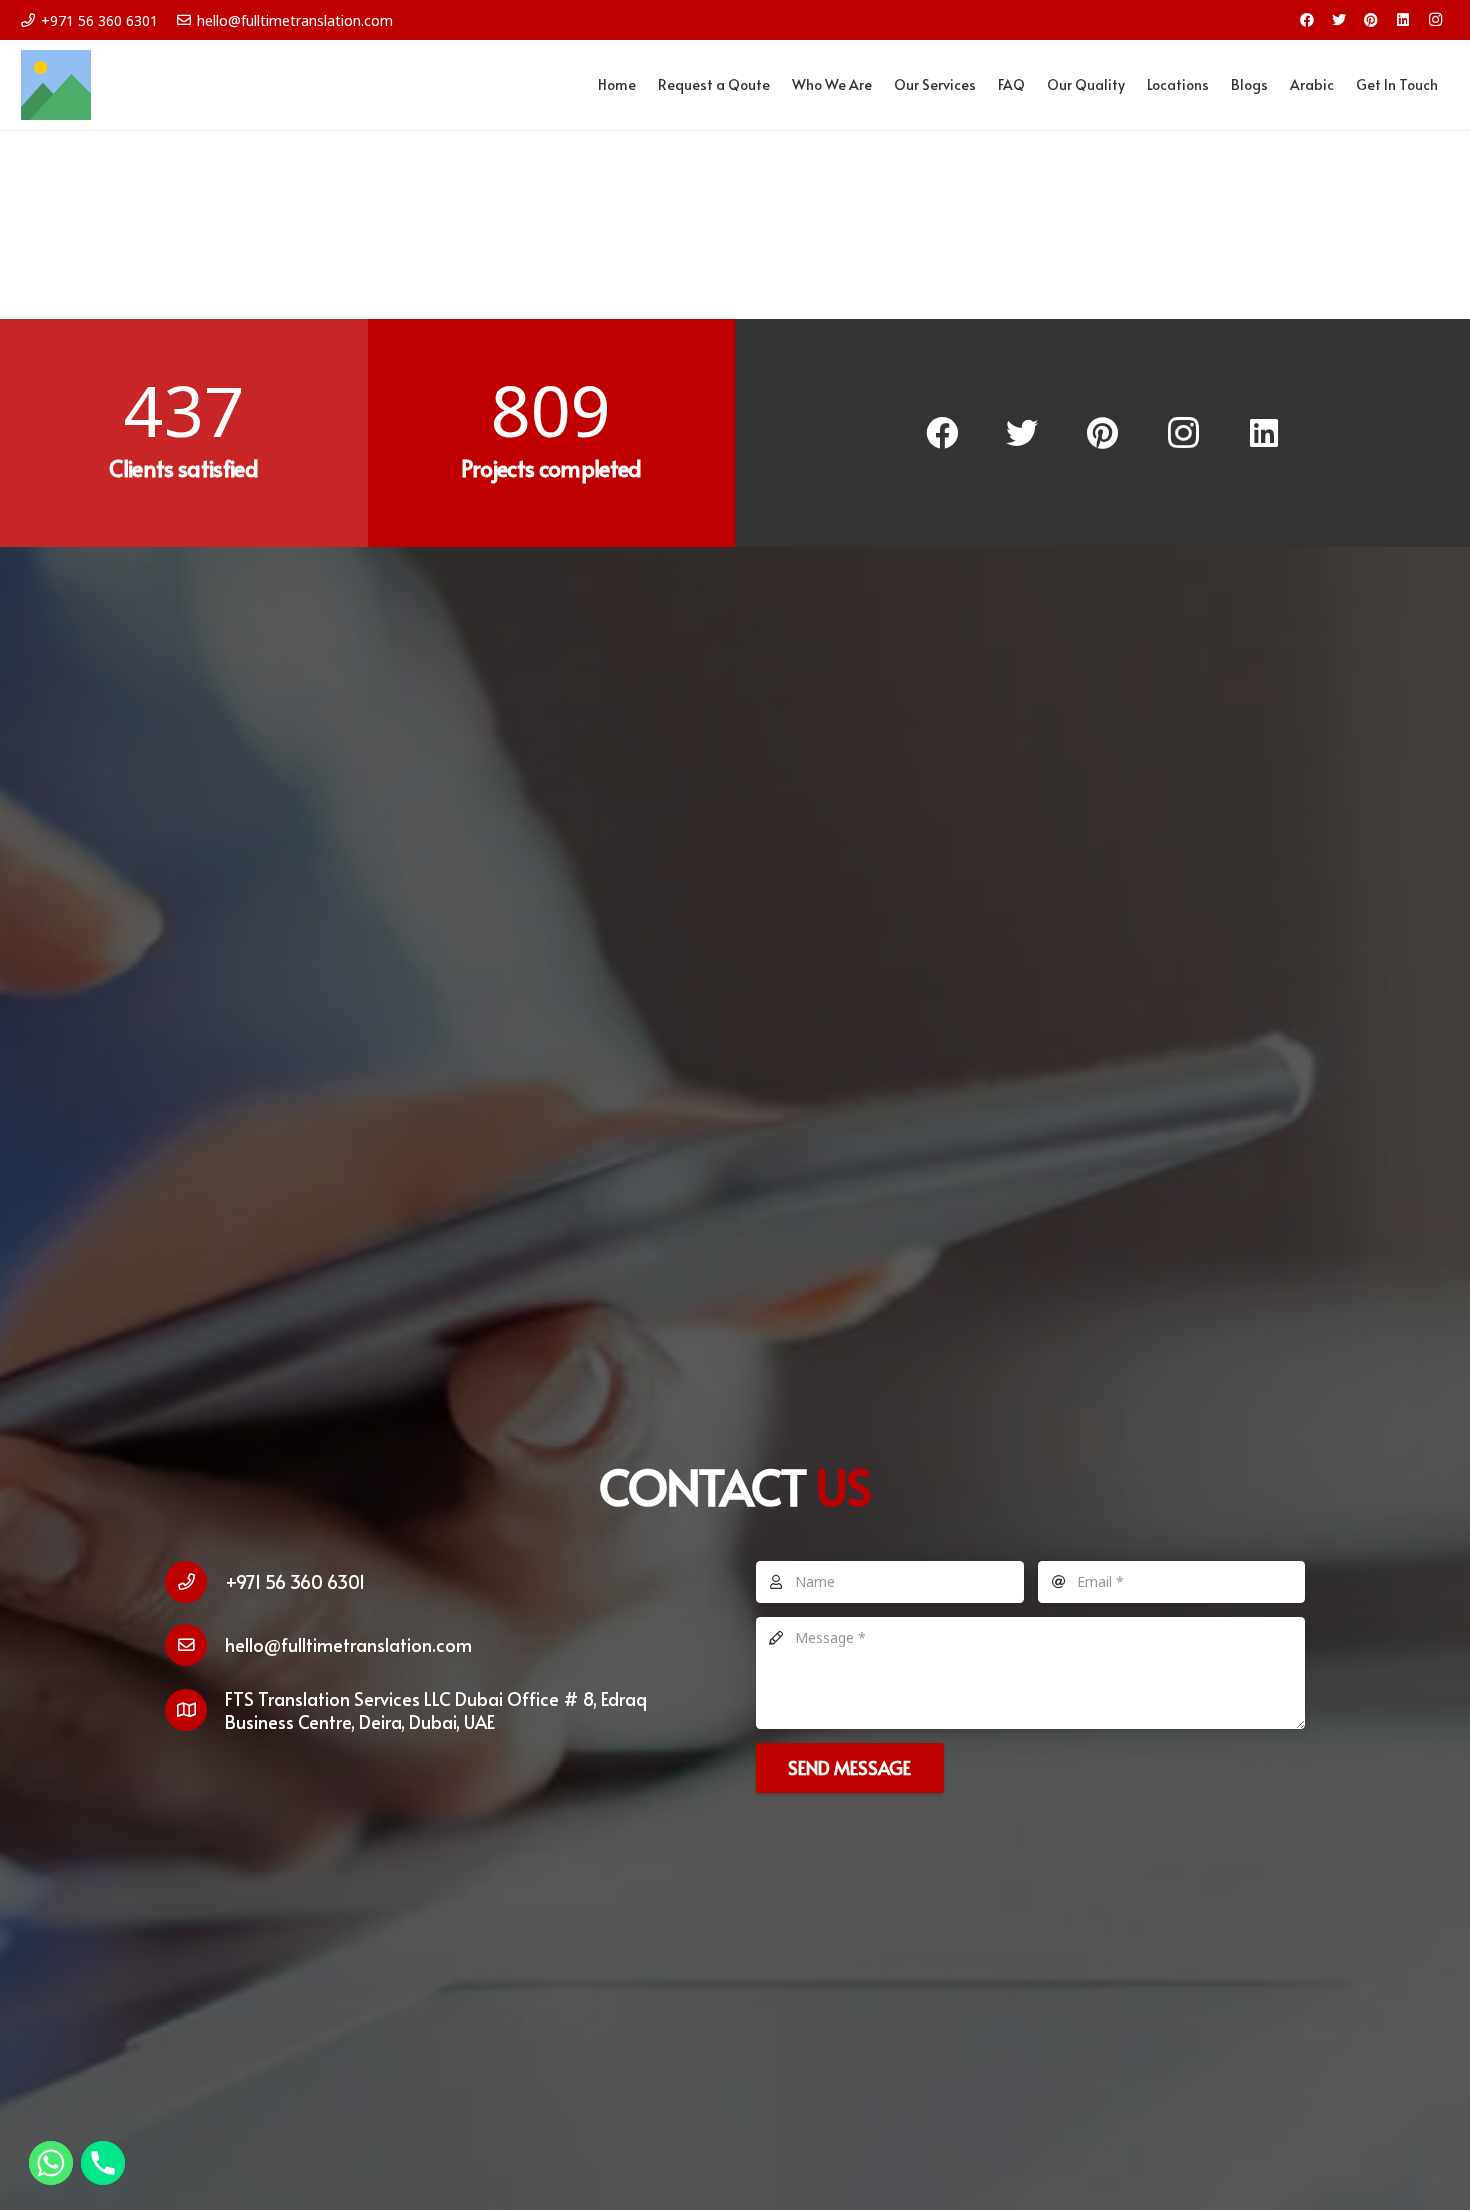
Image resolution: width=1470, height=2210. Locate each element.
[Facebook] (1307, 20)
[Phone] (103, 2163)
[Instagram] (1435, 20)
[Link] (56, 85)
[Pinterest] (1371, 20)
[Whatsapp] (51, 2163)
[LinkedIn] (1403, 20)
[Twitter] (1339, 20)
